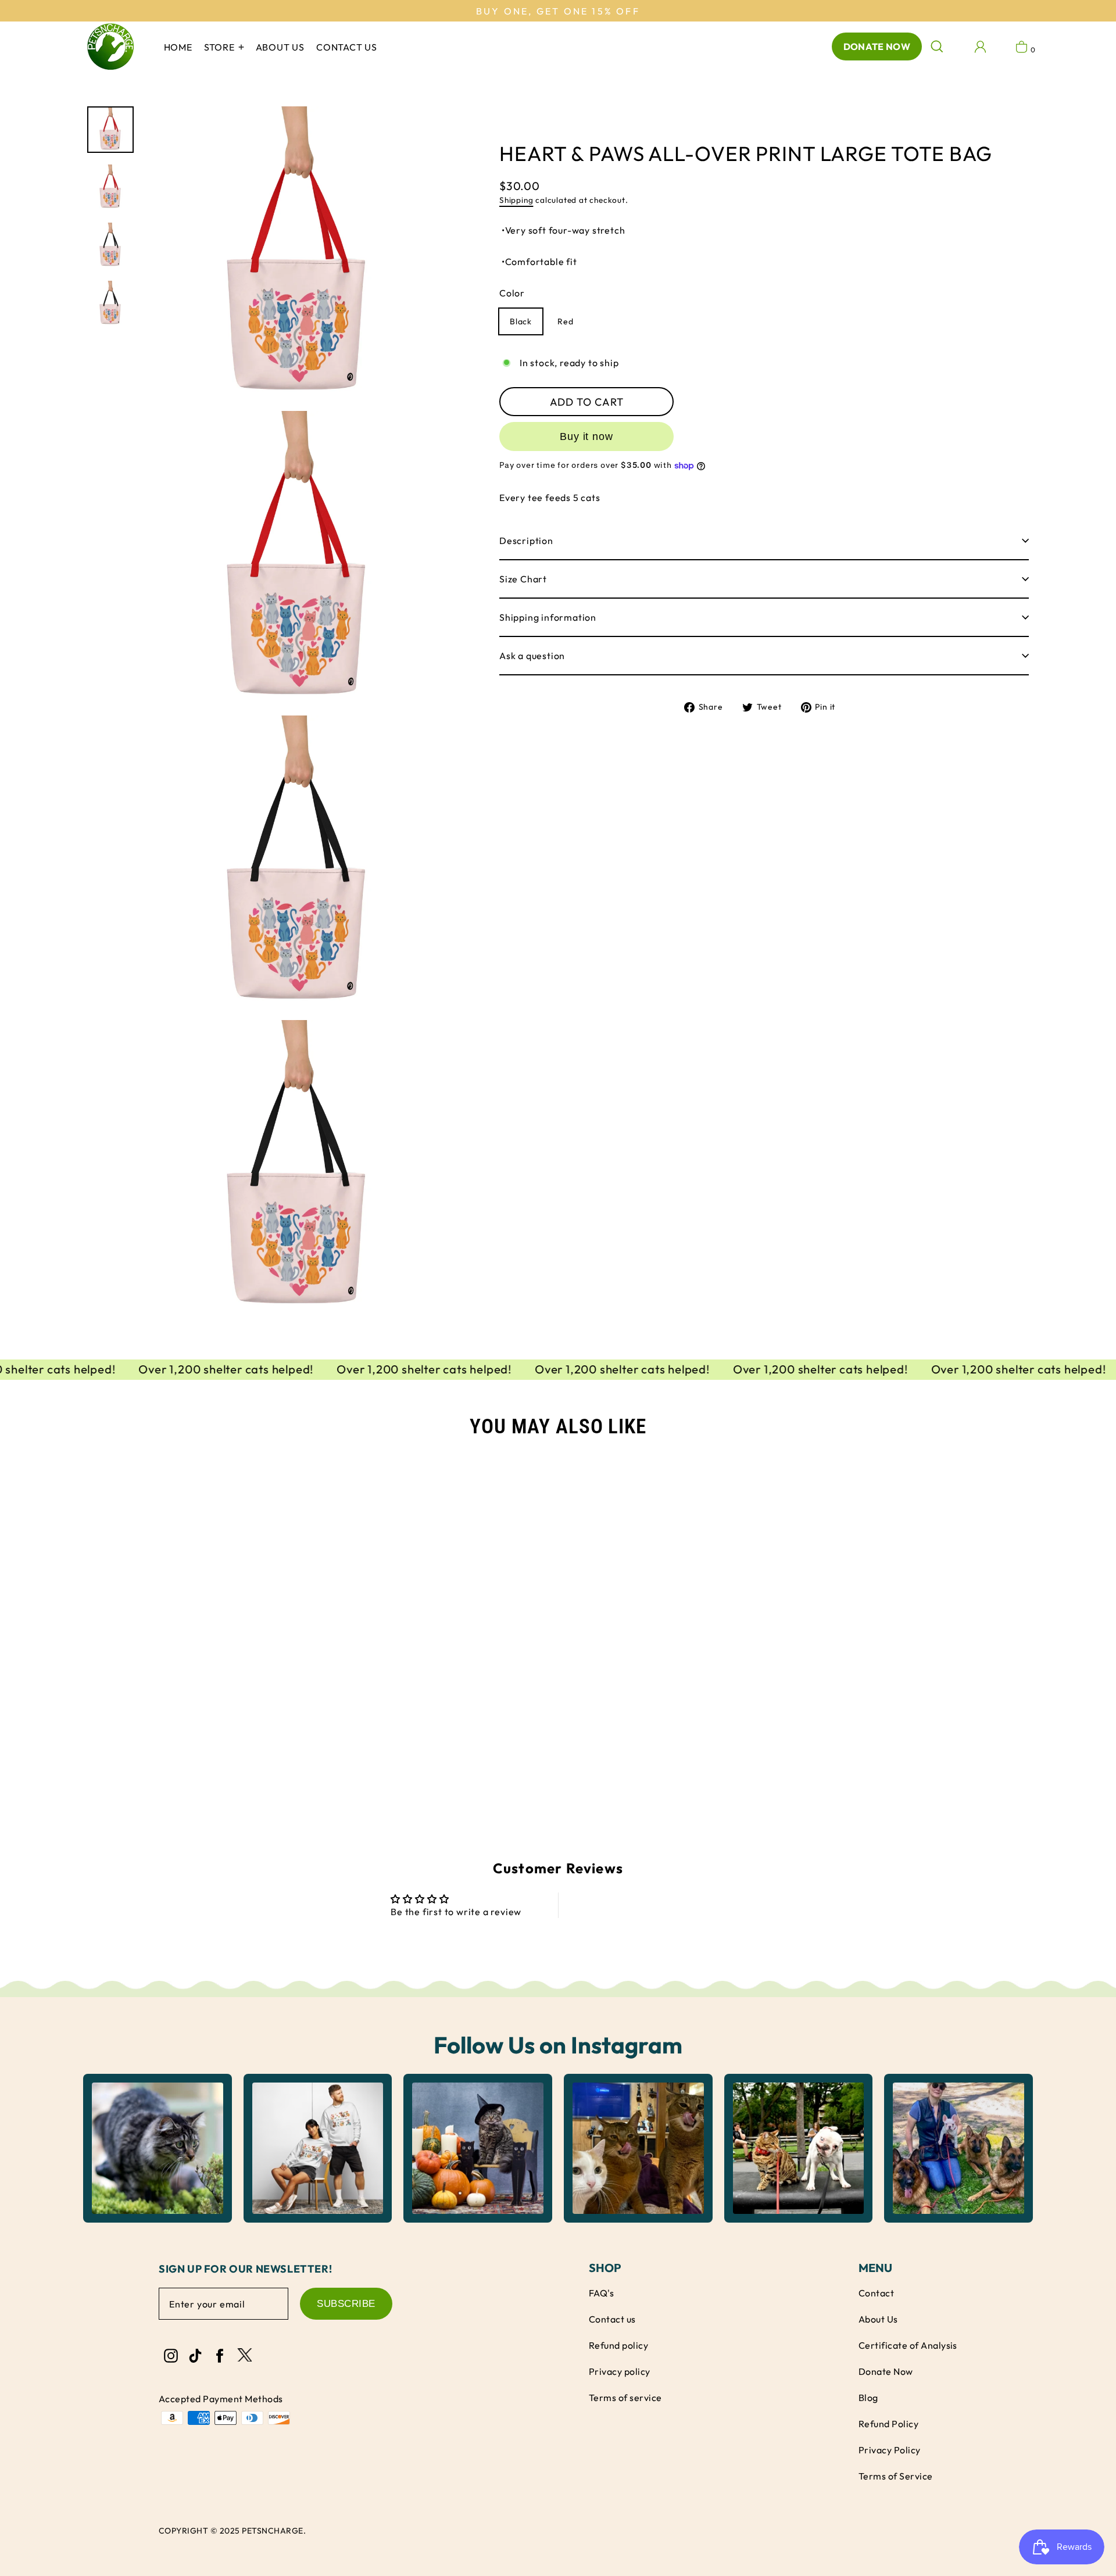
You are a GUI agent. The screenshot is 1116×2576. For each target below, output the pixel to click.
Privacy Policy (890, 2450)
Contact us (347, 47)
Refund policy (618, 2345)
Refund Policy (888, 2424)
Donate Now (877, 46)
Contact (876, 2293)
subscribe (346, 2304)
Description (526, 541)
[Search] (937, 46)
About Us (878, 2319)
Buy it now (586, 437)
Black (521, 322)
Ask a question (532, 656)
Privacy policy (620, 2371)
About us (280, 47)
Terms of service (625, 2398)
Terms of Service (896, 2476)
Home (178, 47)
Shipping (516, 200)
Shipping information (548, 617)
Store (221, 47)
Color (512, 294)
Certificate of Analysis (908, 2345)
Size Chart (523, 579)
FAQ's (601, 2293)
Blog (868, 2398)
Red (565, 322)
